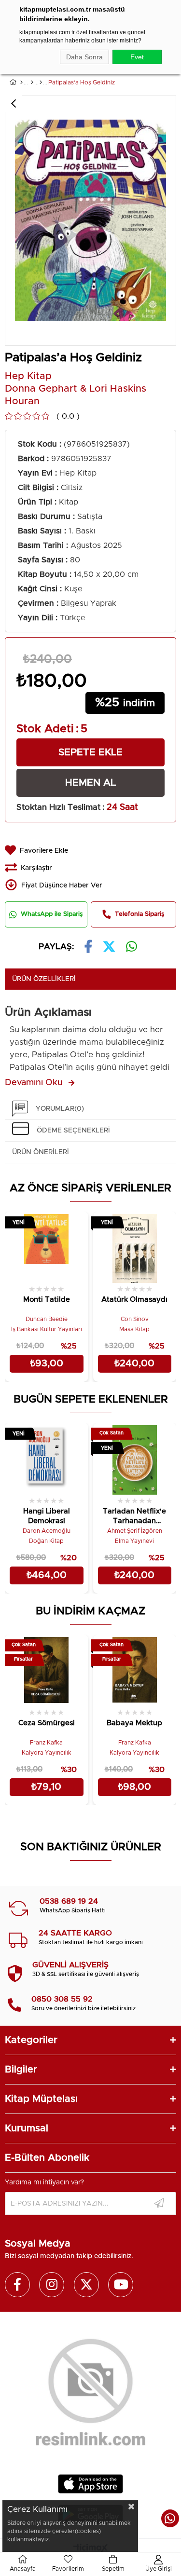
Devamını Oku (34, 1083)
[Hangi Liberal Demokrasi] (47, 1459)
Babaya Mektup (134, 1723)
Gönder (159, 2204)
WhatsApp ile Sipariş (52, 914)
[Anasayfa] (21, 82)
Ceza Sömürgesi (47, 1723)
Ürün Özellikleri (44, 979)
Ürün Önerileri (41, 1152)
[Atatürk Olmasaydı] (135, 1247)
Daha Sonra (84, 57)
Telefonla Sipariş (139, 914)
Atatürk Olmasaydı (134, 1300)
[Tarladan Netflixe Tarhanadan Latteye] (135, 1459)
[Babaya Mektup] (135, 1670)
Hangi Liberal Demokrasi (47, 1516)
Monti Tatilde (47, 1300)
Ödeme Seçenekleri (73, 1131)
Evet (137, 57)
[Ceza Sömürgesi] (47, 1670)
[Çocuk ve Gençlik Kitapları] (32, 82)
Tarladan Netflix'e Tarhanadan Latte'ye (134, 1517)
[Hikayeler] (41, 82)
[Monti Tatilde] (47, 1247)
